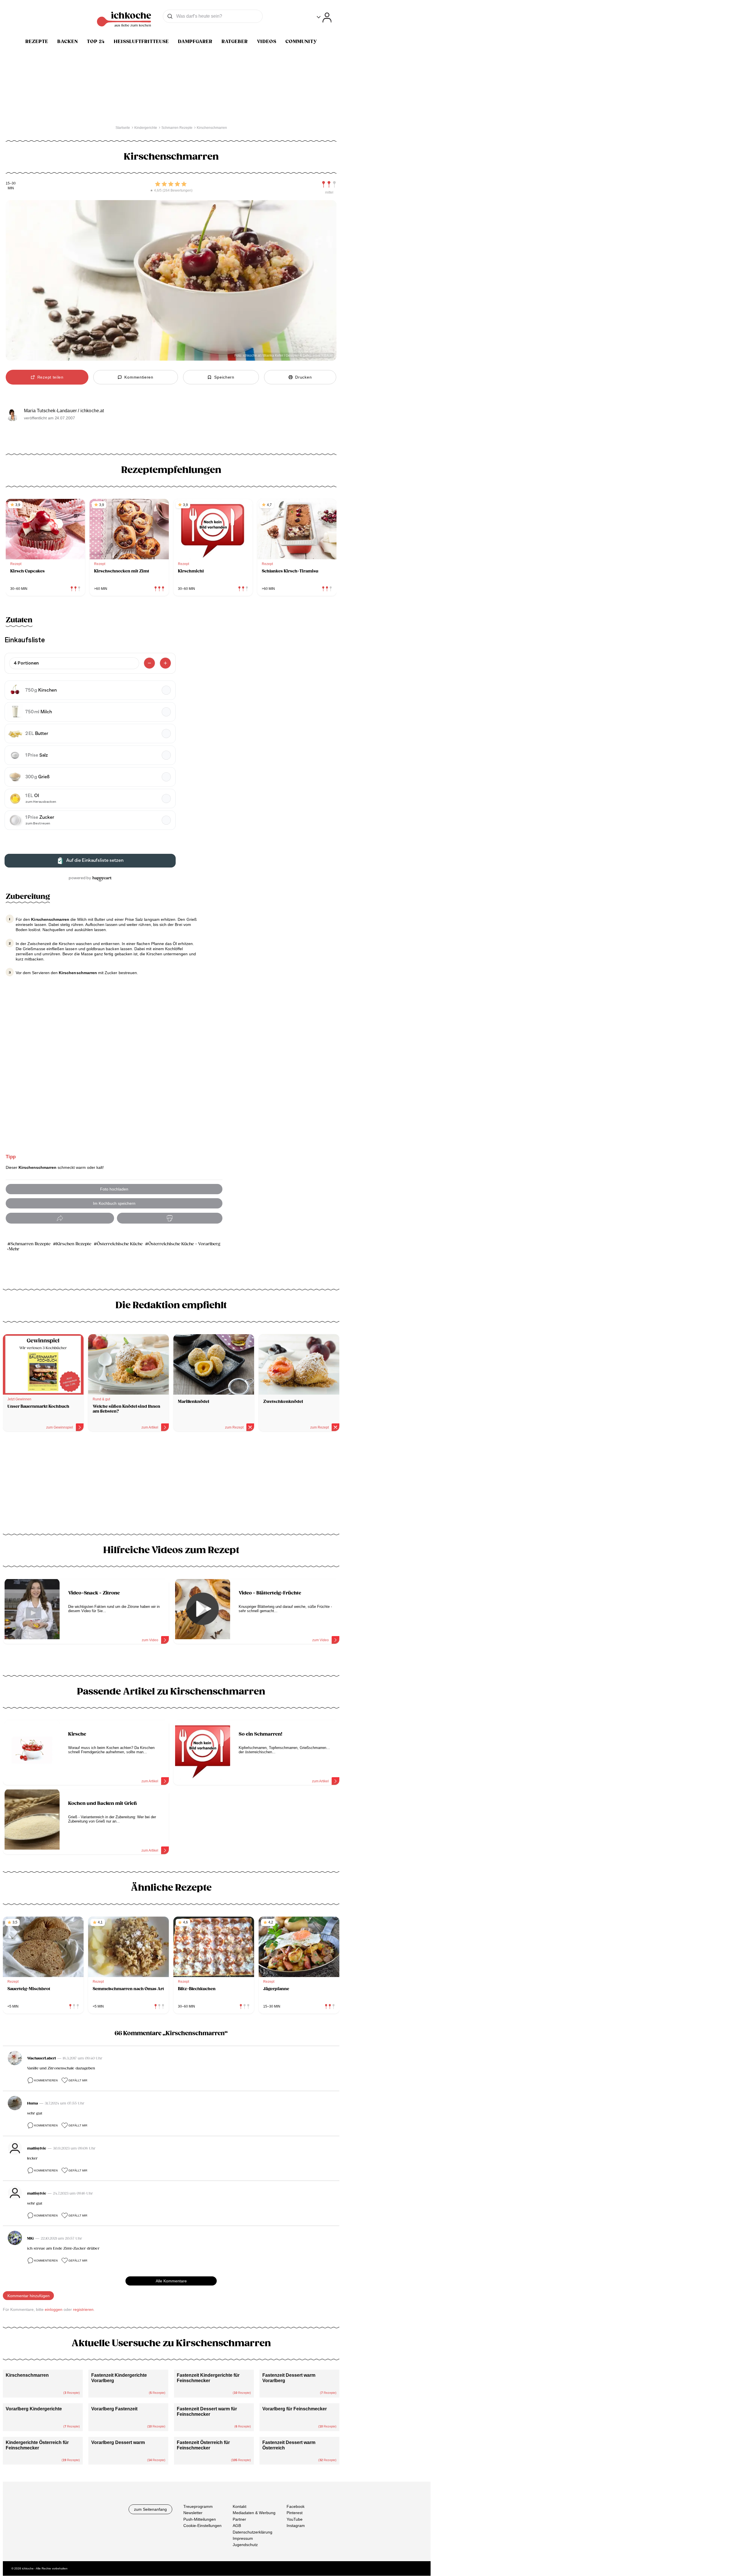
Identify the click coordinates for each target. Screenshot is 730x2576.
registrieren (83, 2309)
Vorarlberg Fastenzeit (114, 2409)
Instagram (296, 2526)
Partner (239, 2519)
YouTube (295, 2519)
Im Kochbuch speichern (114, 1203)
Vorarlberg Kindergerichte (34, 2409)
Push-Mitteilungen (200, 2519)
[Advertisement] (171, 1485)
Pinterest (295, 2513)
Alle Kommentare (171, 2281)
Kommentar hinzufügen (29, 2296)
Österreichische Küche (120, 1244)
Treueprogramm (198, 2506)
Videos (267, 42)
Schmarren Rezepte (31, 1244)
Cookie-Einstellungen (202, 2526)
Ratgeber (235, 42)
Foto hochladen (114, 1189)
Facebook (296, 2506)
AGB (237, 2526)
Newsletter (193, 2513)
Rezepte (37, 42)
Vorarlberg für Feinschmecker (295, 2409)
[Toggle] (324, 18)
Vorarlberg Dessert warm (118, 2442)
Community (301, 42)
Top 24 (96, 42)
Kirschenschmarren (27, 2375)
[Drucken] (170, 1218)
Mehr (14, 1249)
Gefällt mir (78, 2080)
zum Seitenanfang (150, 2509)
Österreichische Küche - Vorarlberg (184, 1244)
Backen (68, 42)
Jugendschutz (245, 2545)
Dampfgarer (195, 42)
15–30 (11, 183)
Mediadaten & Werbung (254, 2513)
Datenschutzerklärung (253, 2532)
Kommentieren (46, 2080)
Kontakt (240, 2506)
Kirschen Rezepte (74, 1244)
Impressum (243, 2538)
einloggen (54, 2309)
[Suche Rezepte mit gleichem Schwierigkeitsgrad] (329, 184)
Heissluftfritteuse (141, 42)
